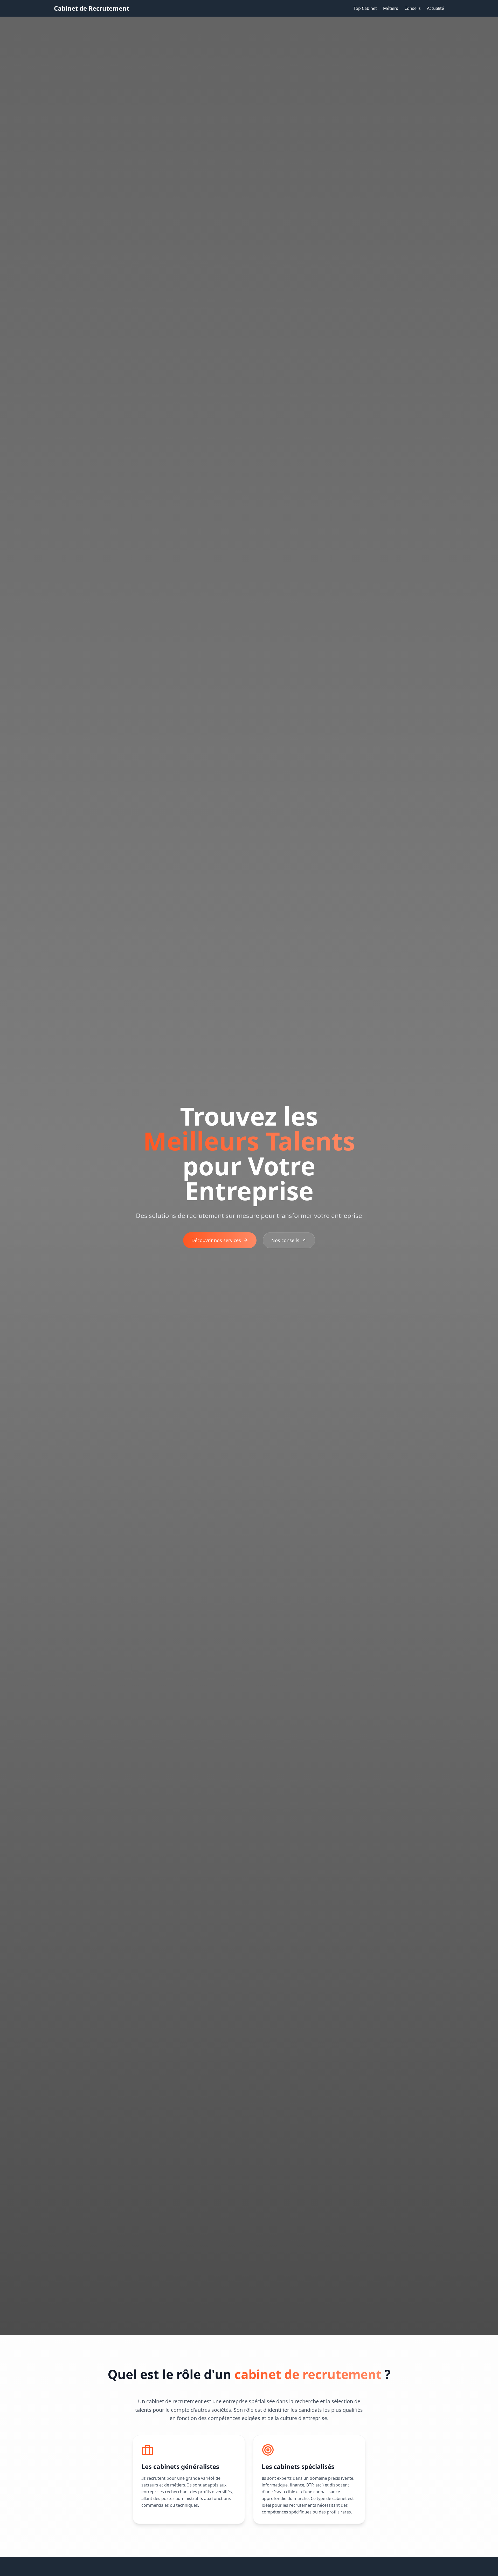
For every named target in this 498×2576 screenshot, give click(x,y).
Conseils (413, 8)
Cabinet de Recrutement (92, 8)
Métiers (391, 8)
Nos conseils (285, 1240)
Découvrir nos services (216, 1240)
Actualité (435, 8)
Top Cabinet (365, 8)
